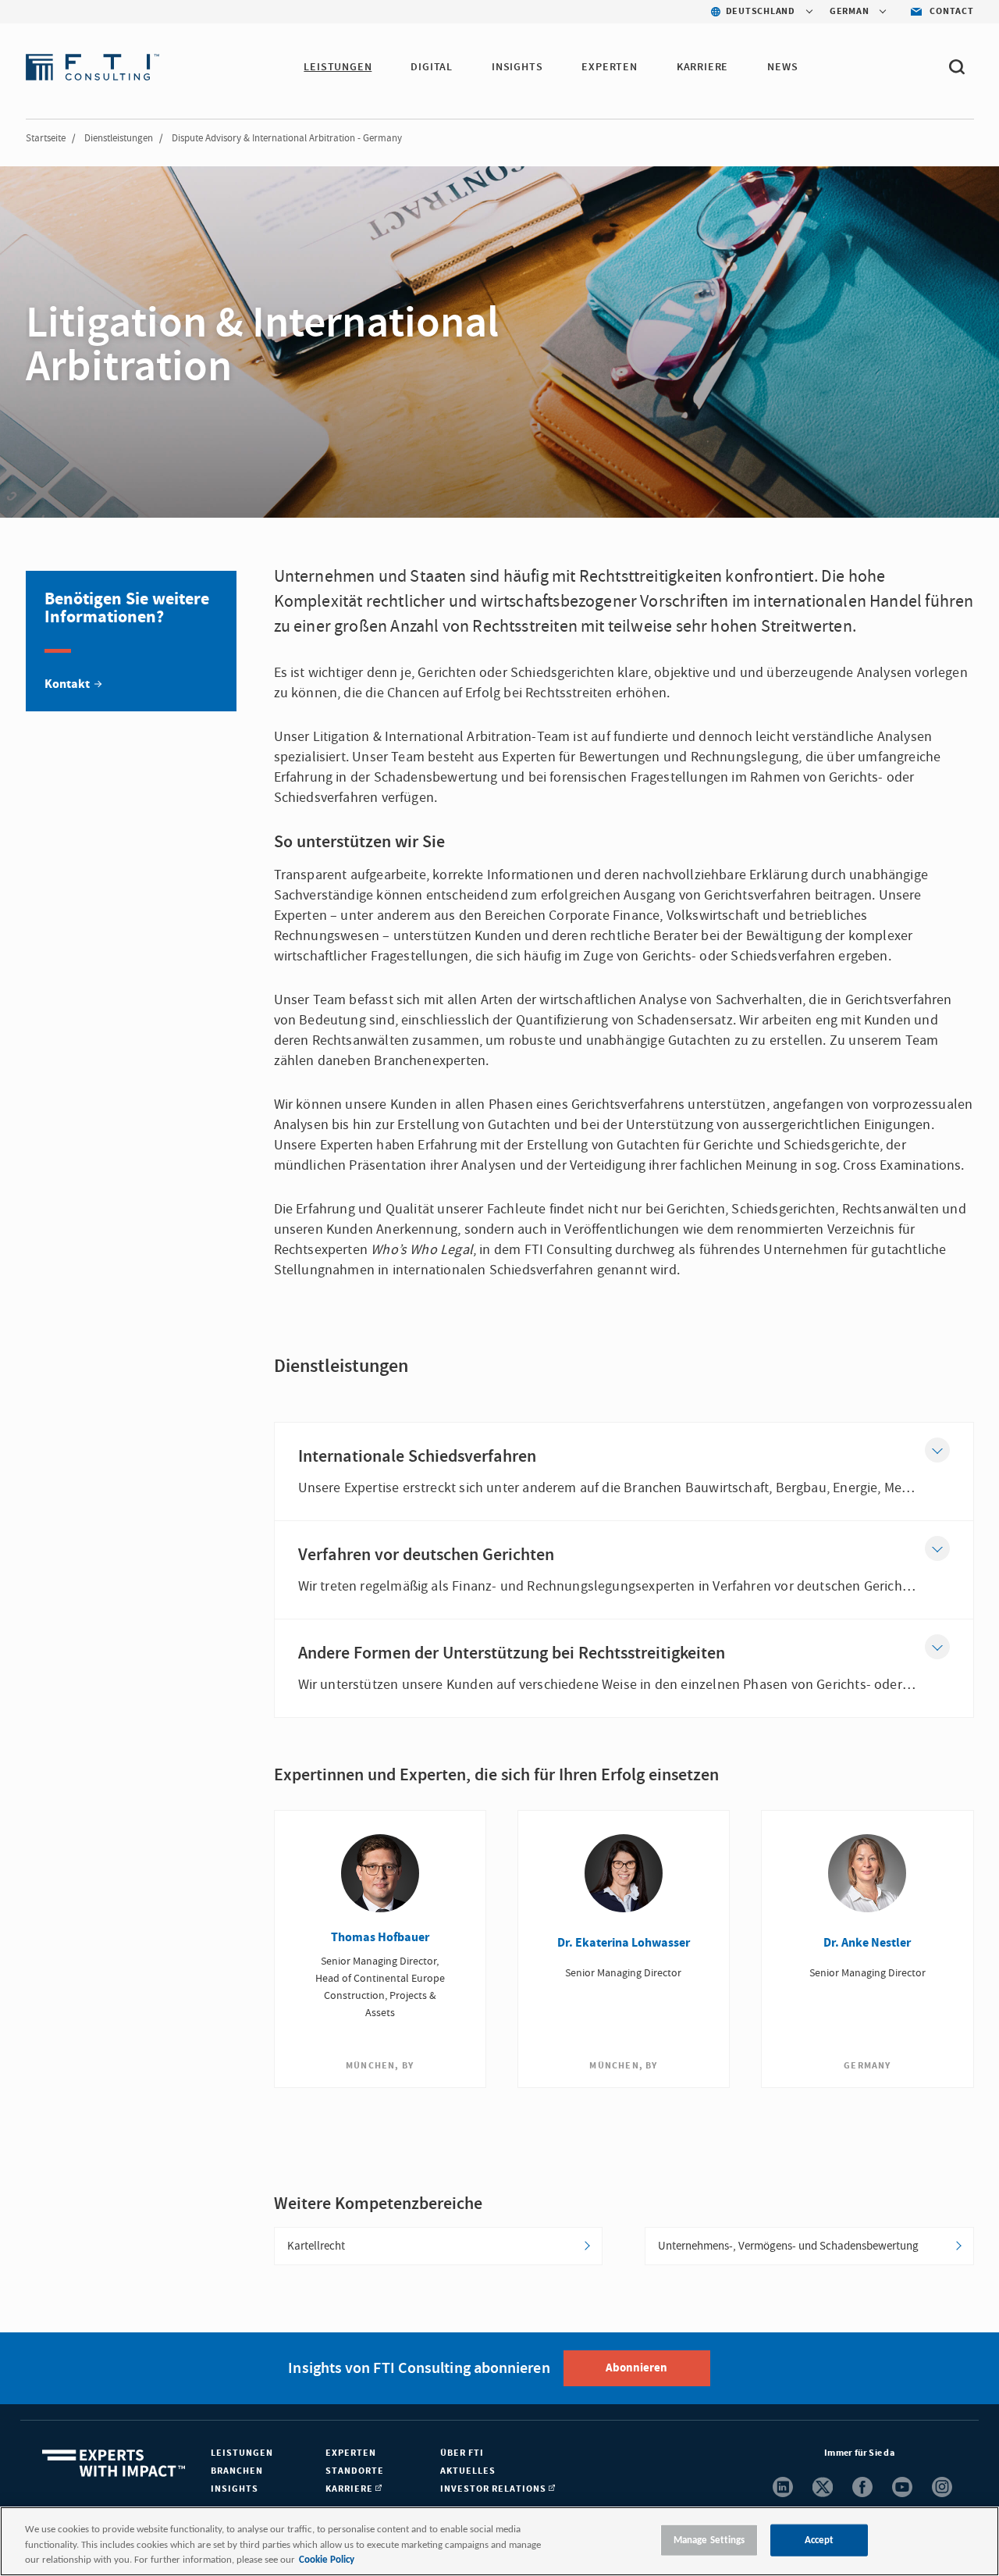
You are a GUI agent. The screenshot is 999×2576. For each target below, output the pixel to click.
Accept (819, 2540)
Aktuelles (468, 2471)
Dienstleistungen (119, 138)
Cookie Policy (327, 2560)
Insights (517, 67)
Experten (609, 67)
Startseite (46, 138)
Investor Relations (494, 2489)
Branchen (237, 2471)
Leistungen (338, 67)
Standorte (355, 2471)
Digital (432, 67)
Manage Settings (709, 2540)
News (782, 67)
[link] (131, 641)
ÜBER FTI (462, 2453)
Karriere (702, 67)
